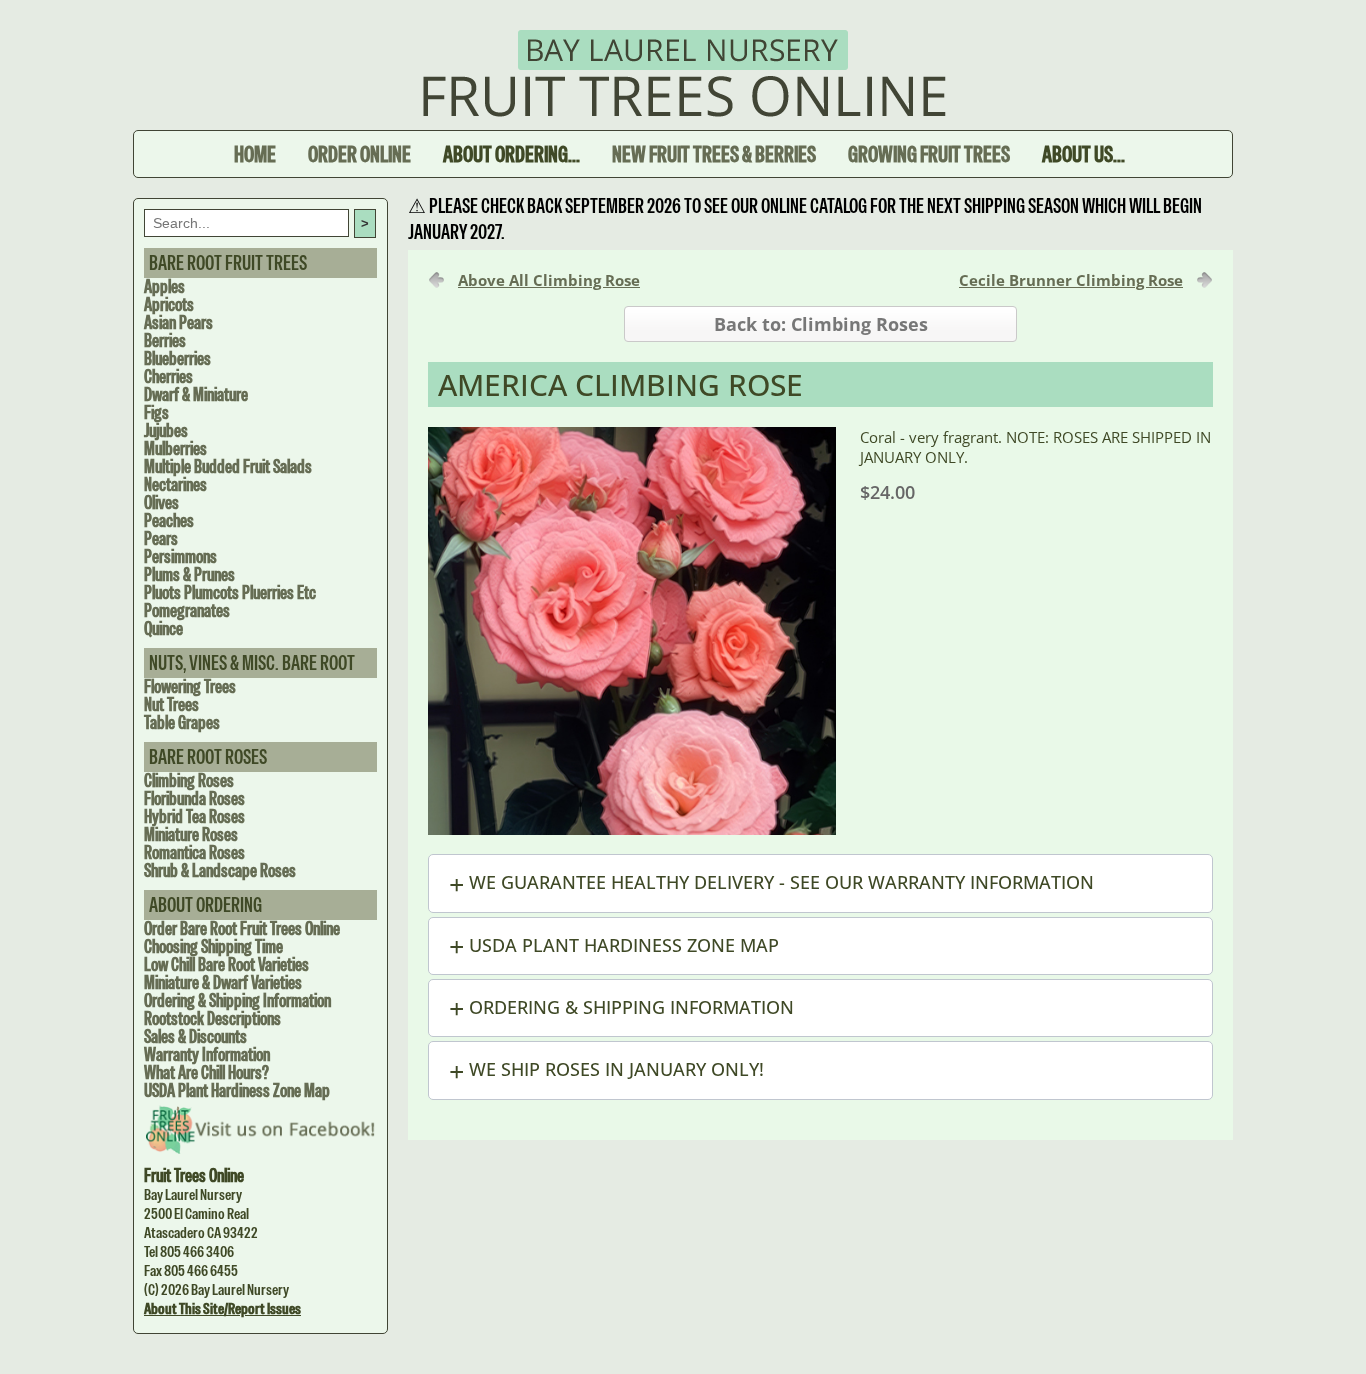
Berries (165, 340)
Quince (163, 628)
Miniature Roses (191, 834)
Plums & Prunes (189, 574)
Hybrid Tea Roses (194, 816)
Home (255, 154)
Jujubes (166, 430)
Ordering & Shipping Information (237, 1000)
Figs (156, 412)
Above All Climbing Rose (549, 280)
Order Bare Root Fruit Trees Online (242, 928)
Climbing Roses (189, 780)
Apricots (169, 304)
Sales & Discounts (195, 1036)
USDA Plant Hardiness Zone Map (237, 1090)
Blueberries (177, 358)
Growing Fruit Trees (929, 154)
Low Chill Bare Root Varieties (226, 964)
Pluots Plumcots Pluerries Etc (230, 592)
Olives (161, 502)
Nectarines (175, 484)
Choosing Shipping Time (213, 946)
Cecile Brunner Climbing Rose (1071, 280)
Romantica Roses (194, 852)
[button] (820, 883)
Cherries (168, 376)
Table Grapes (182, 722)
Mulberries (175, 448)
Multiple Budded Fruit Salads (228, 466)
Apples (164, 286)
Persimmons (180, 556)
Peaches (169, 520)
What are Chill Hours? (206, 1072)
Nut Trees (171, 704)
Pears (161, 538)
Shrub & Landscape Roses (220, 870)
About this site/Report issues (222, 1308)
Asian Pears (178, 322)
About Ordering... (511, 154)
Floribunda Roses (194, 798)
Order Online (359, 154)
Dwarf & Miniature (196, 394)
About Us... (1083, 154)
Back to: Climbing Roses (821, 324)
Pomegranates (187, 610)
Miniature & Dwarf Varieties (223, 982)
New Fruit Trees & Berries (714, 154)
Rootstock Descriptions (212, 1018)
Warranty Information (207, 1054)
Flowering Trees (190, 686)
